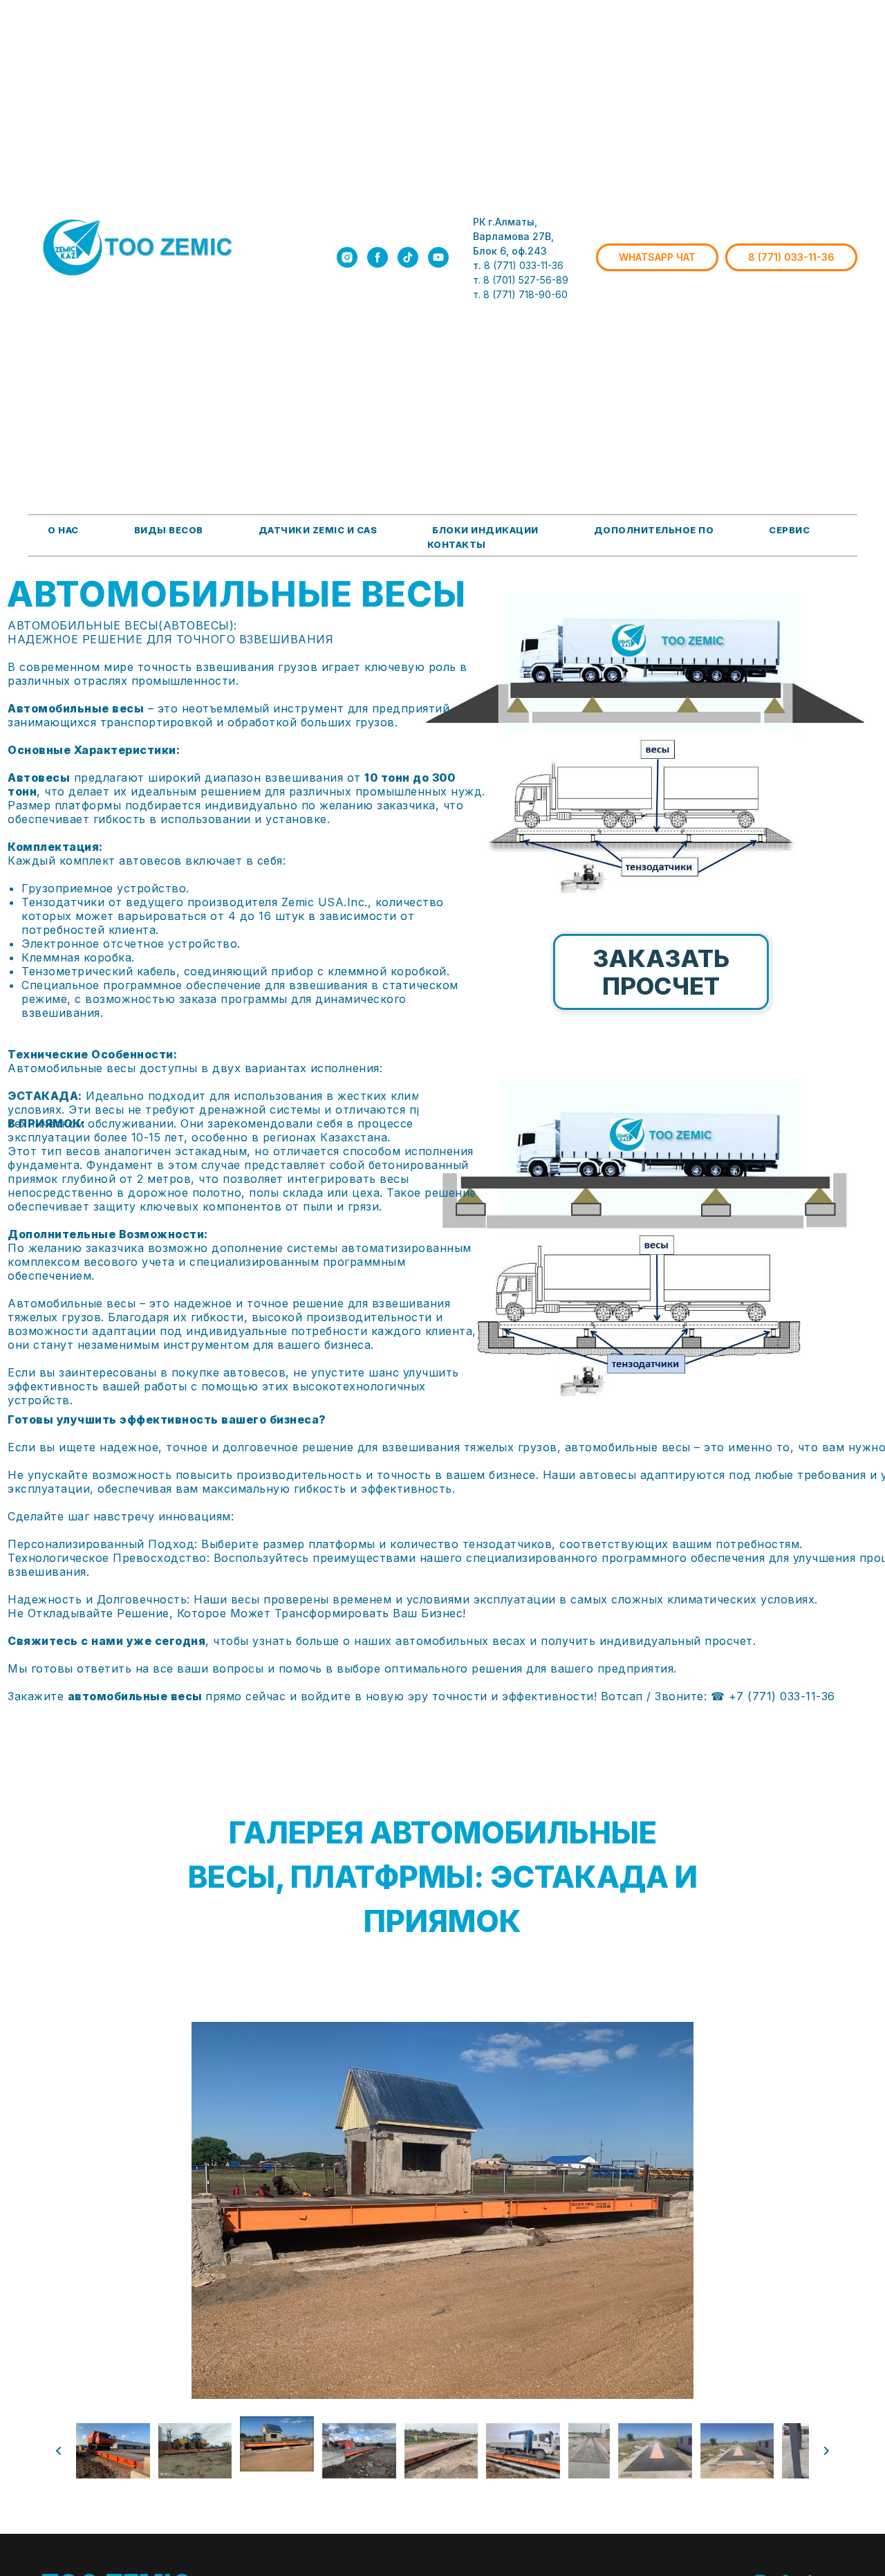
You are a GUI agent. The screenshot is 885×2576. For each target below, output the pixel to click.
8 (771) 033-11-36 (524, 265)
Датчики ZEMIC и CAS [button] (318, 530)
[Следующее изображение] (826, 2451)
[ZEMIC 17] (438, 257)
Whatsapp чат (657, 257)
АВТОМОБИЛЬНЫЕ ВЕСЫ (236, 594)
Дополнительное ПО (654, 530)
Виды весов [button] (169, 530)
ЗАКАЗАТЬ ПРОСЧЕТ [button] (661, 972)
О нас (63, 530)
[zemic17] (347, 257)
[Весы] (378, 257)
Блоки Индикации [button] (485, 530)
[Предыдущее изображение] (59, 2451)
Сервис (789, 530)
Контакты (457, 544)
